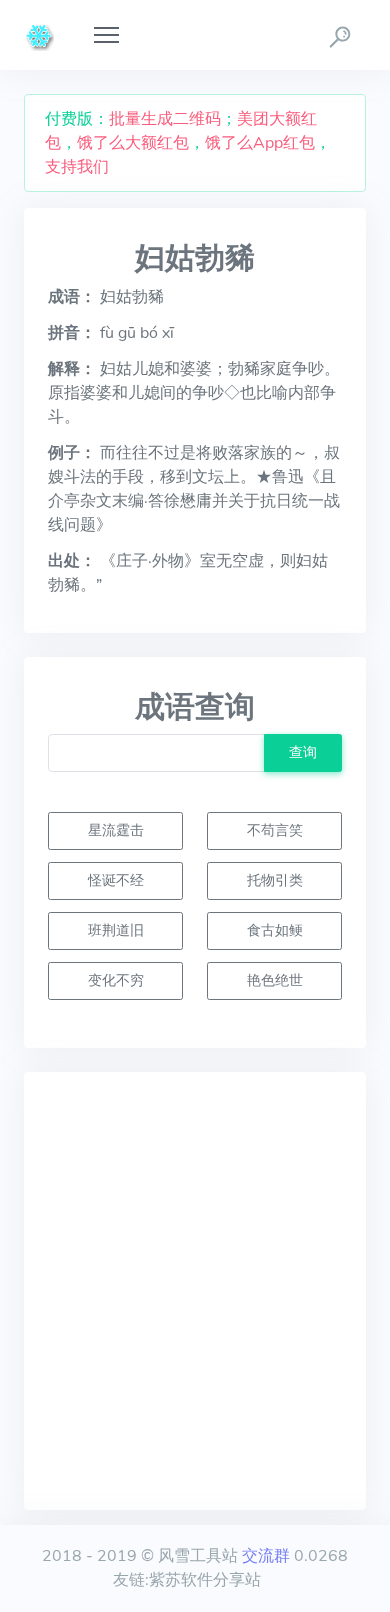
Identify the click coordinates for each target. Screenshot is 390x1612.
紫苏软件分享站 (205, 1580)
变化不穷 (116, 980)
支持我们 (77, 167)
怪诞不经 (116, 880)
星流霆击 (116, 830)
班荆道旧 (116, 930)
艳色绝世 (275, 980)
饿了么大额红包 (133, 143)
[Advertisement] (195, 1291)
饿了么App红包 (260, 143)
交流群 (266, 1556)
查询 (303, 752)
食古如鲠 (275, 930)
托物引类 (275, 880)
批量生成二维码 (165, 119)
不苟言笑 (275, 830)
